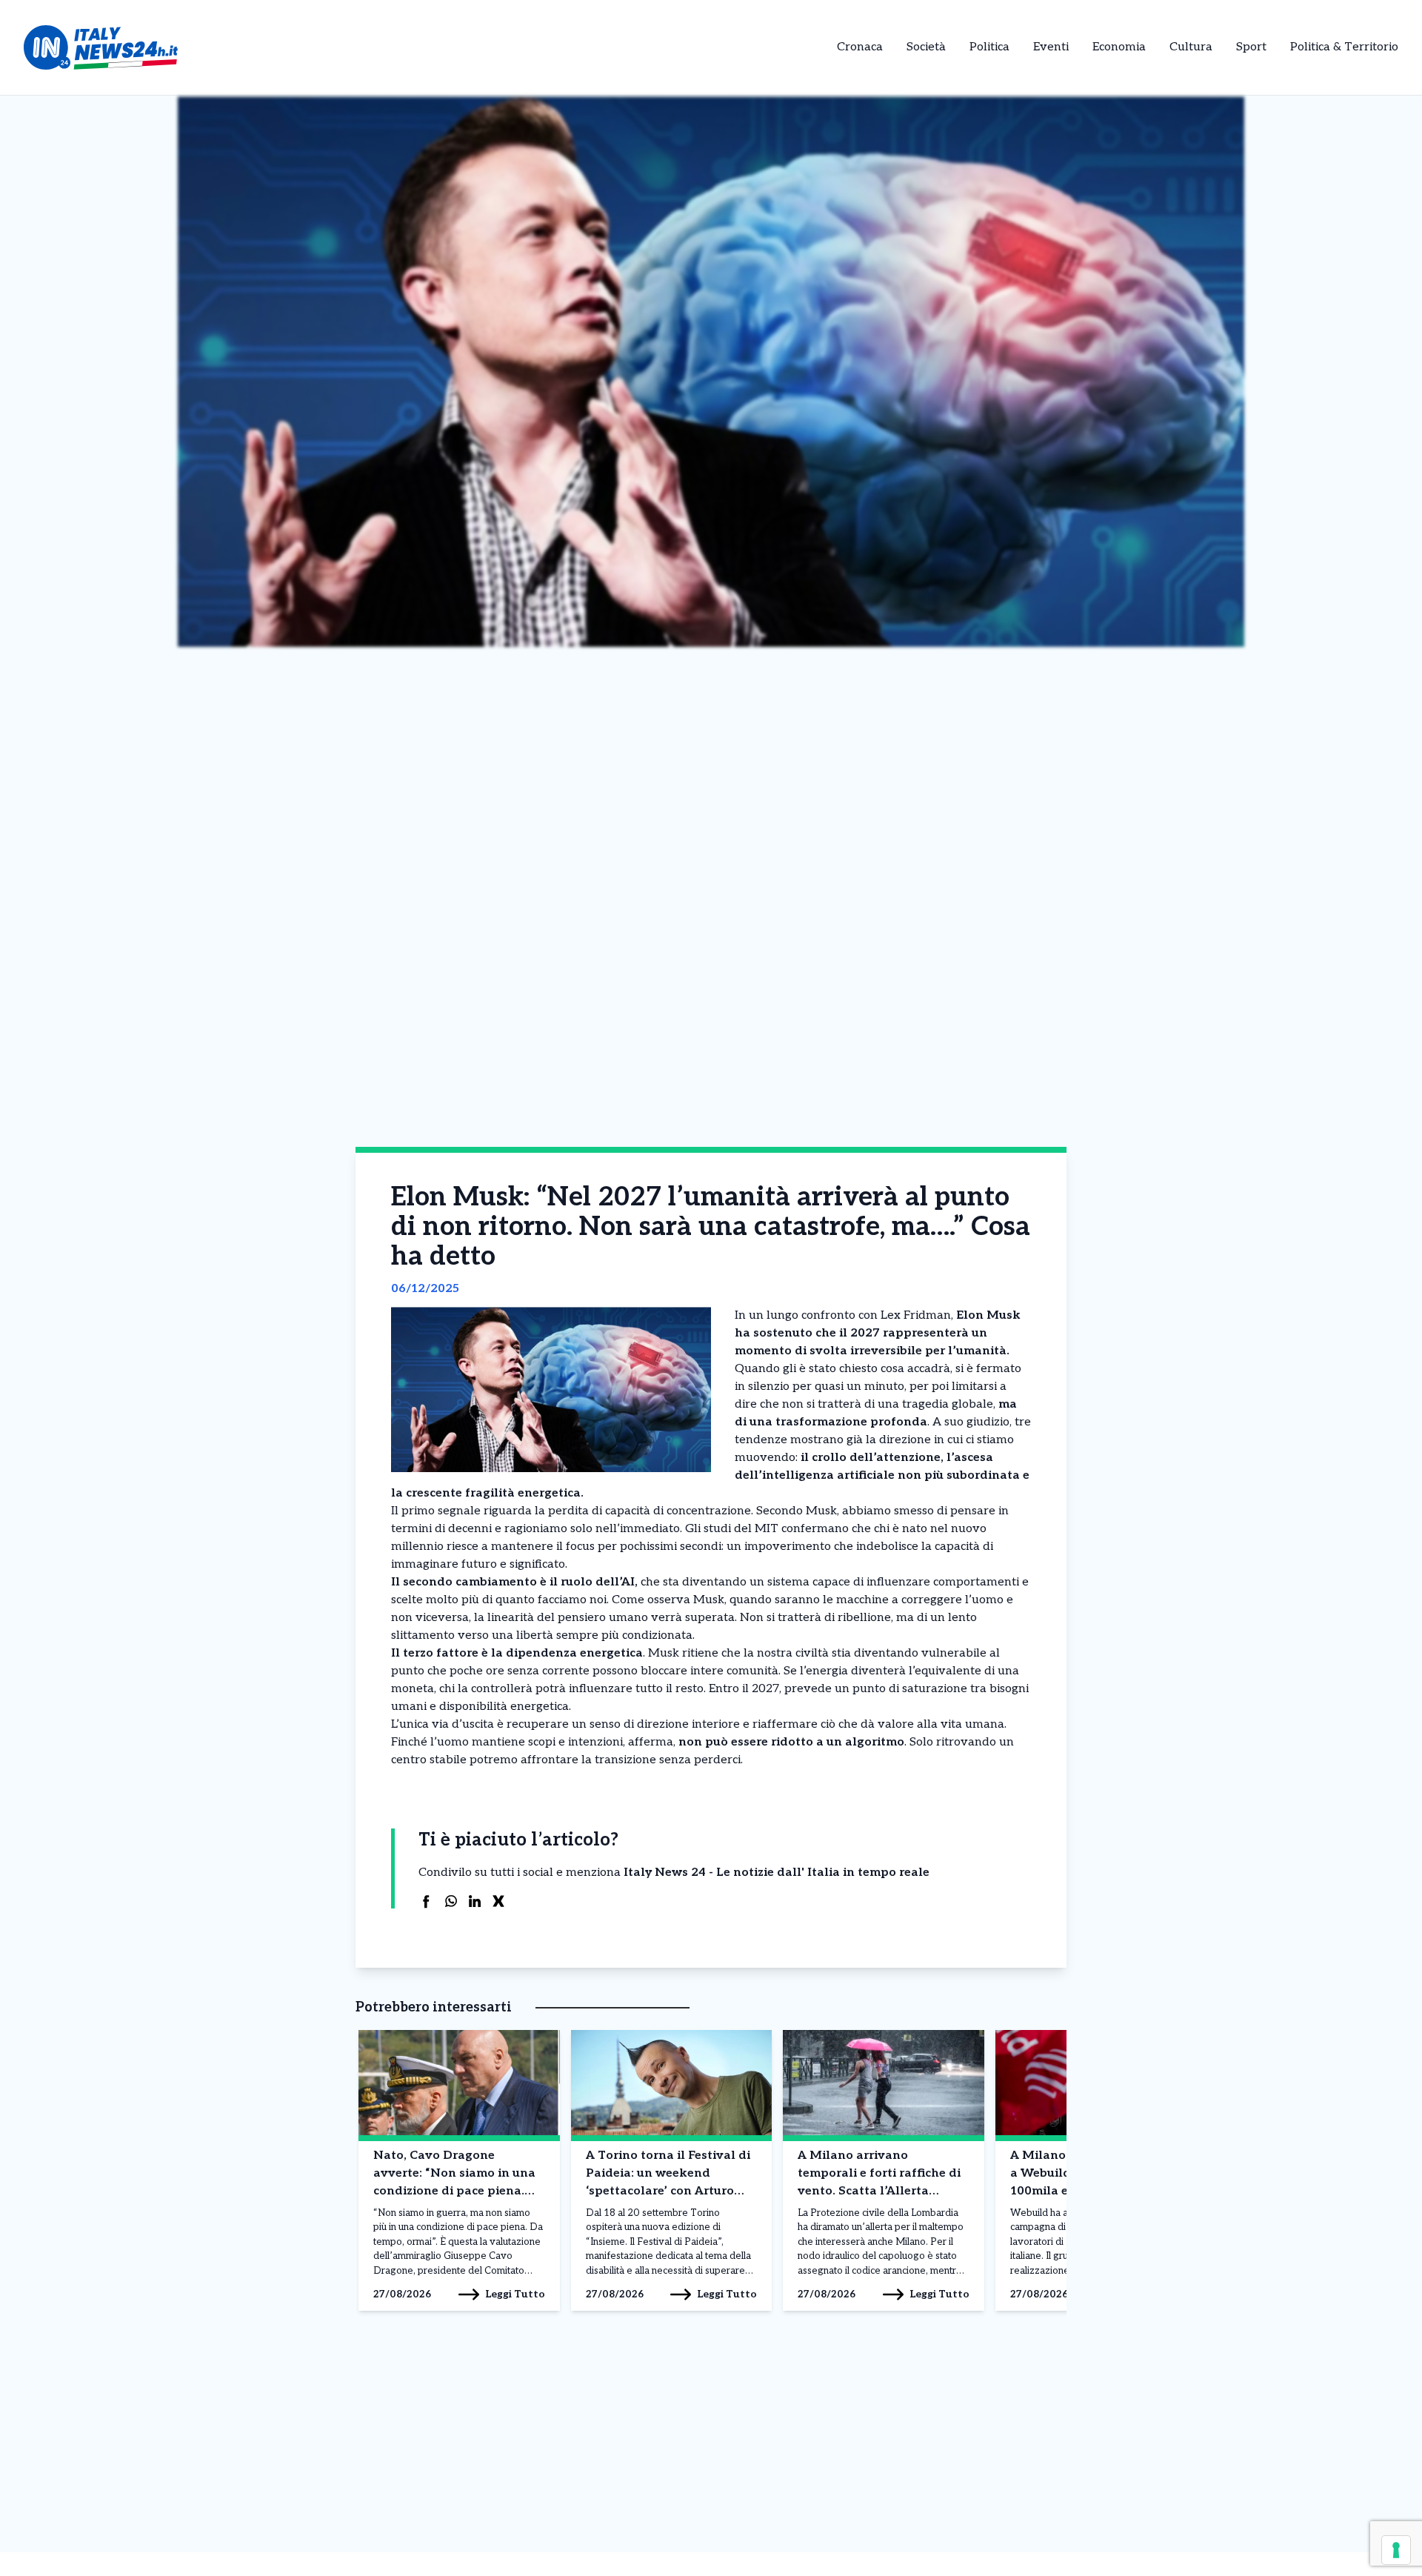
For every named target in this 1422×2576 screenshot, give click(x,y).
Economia (1119, 47)
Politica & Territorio (1344, 47)
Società (926, 47)
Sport (1251, 47)
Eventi (1051, 47)
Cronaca (860, 47)
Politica (989, 47)
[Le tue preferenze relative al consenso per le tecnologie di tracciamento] (1396, 2550)
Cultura (1191, 47)
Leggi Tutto (515, 2294)
